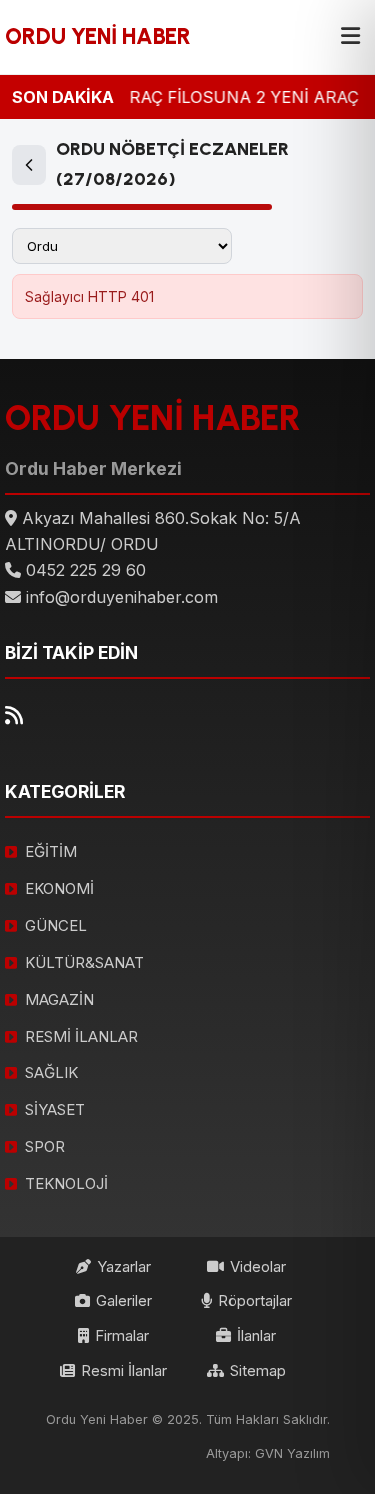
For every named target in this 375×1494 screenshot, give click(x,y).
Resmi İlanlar (124, 1370)
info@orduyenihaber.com (122, 597)
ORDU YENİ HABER (98, 36)
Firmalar (122, 1335)
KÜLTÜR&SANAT (84, 962)
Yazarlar (124, 1266)
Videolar (258, 1266)
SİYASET (55, 1109)
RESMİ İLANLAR (81, 1036)
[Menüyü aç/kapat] (350, 37)
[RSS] (14, 715)
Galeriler (124, 1300)
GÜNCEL (56, 925)
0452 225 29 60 (86, 570)
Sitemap (258, 1370)
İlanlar (256, 1335)
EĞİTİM (51, 851)
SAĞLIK (51, 1072)
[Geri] (29, 165)
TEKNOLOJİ (66, 1183)
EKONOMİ (59, 888)
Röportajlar (255, 1300)
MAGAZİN (59, 999)
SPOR (45, 1146)
